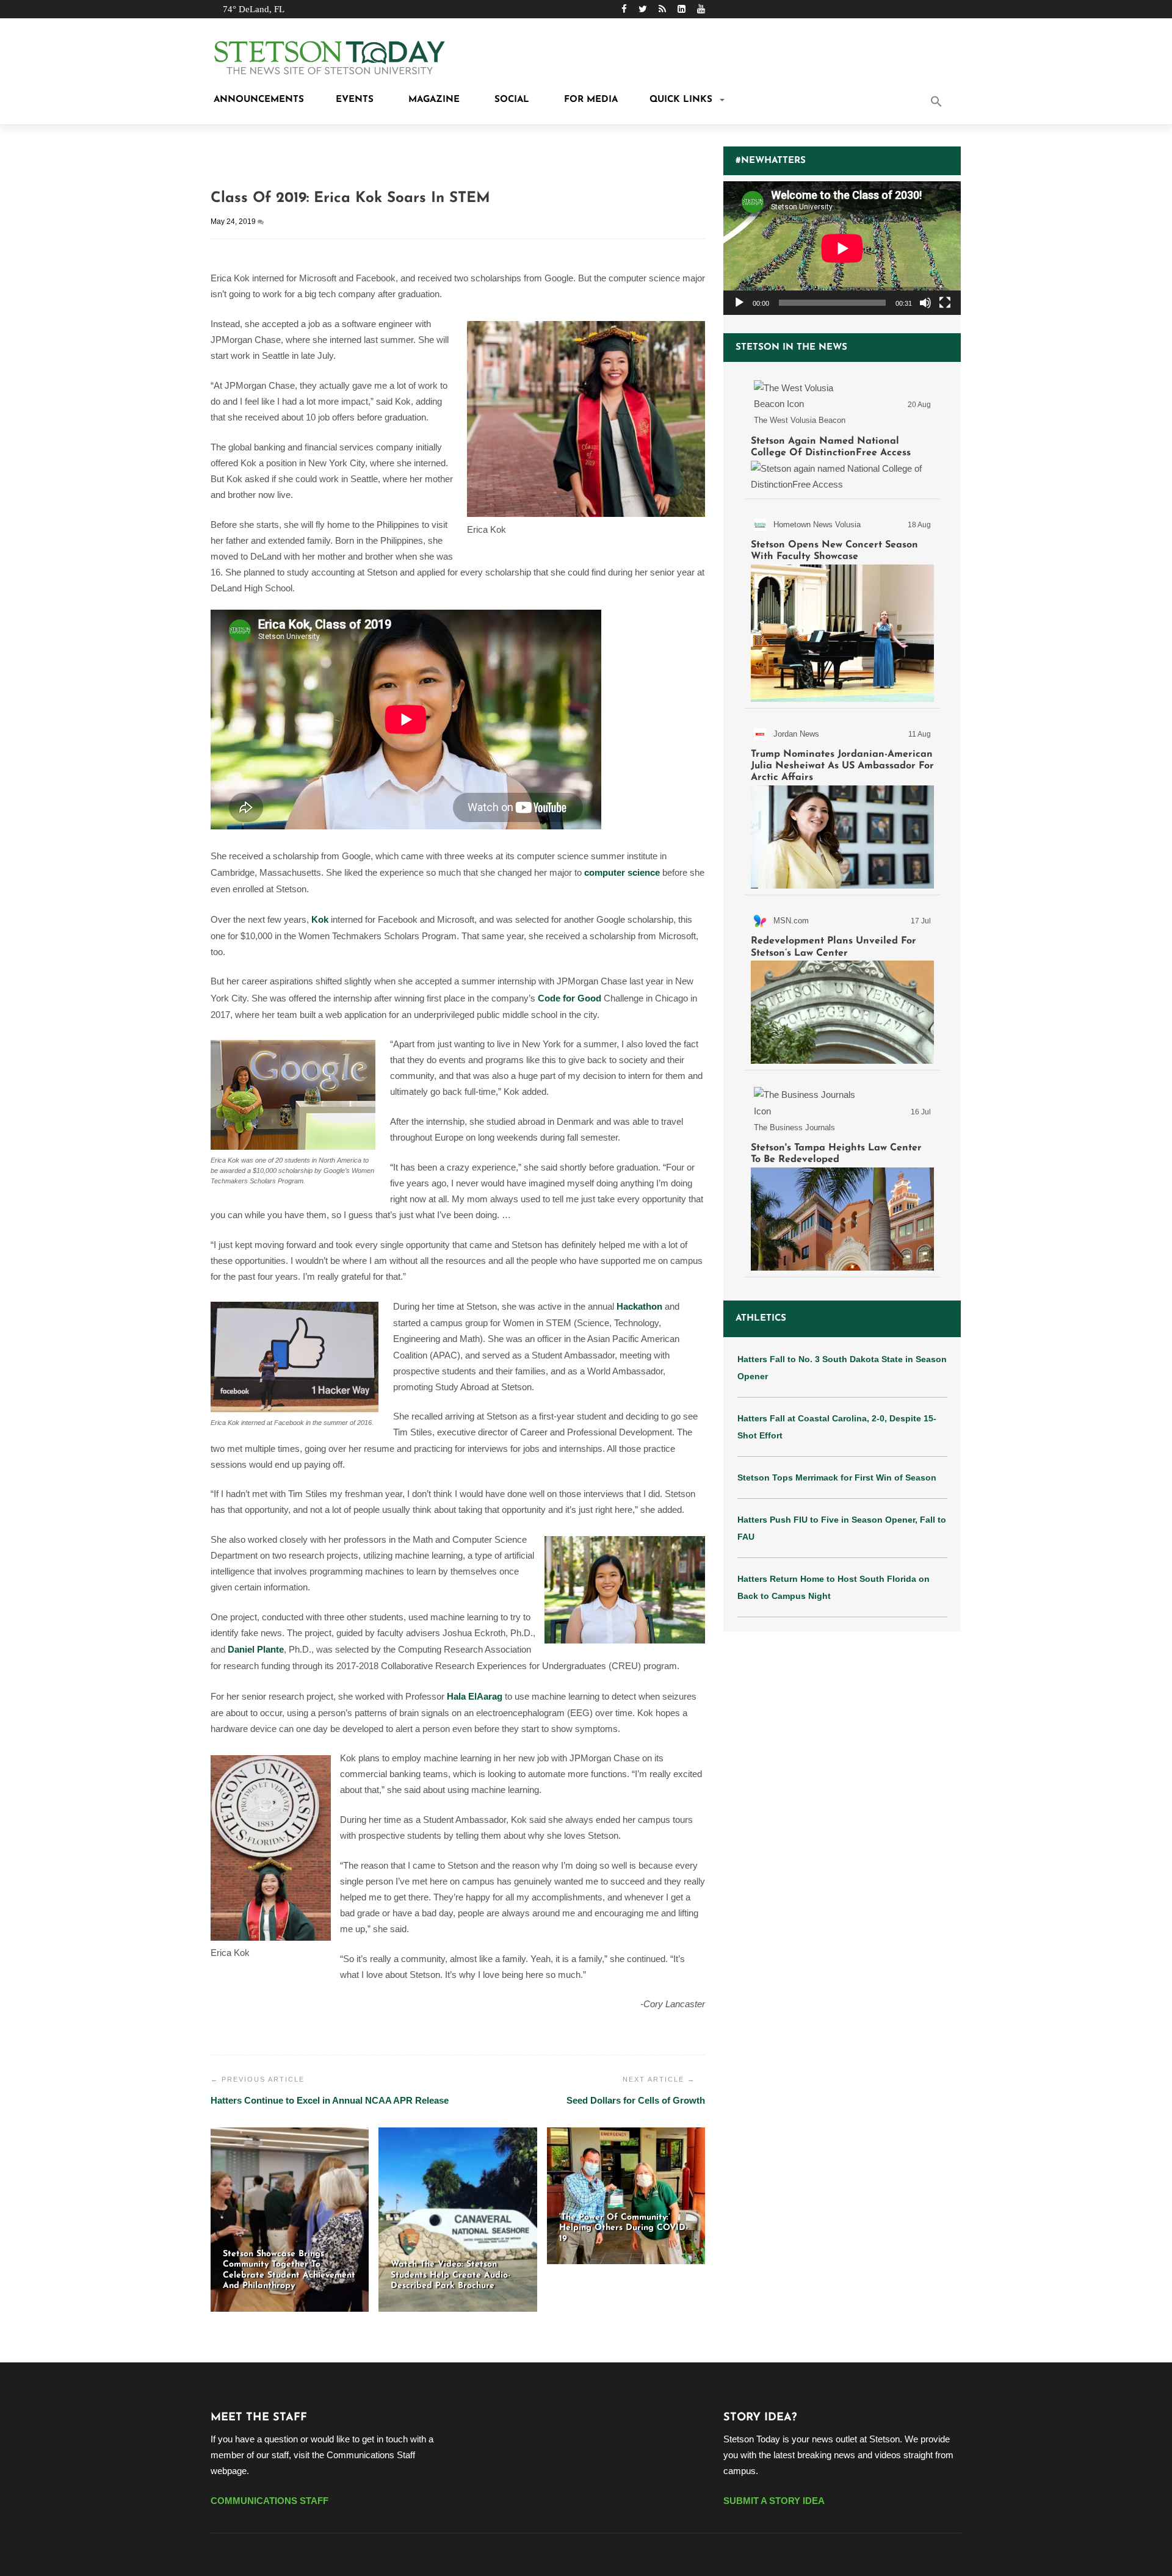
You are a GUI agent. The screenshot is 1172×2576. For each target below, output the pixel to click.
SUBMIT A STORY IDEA (774, 2501)
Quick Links (681, 100)
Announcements (257, 100)
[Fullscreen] (945, 303)
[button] (952, 103)
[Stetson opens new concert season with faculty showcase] (842, 606)
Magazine (432, 100)
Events (355, 100)
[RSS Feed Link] (662, 9)
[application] (842, 248)
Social (510, 100)
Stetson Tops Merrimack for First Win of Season (837, 1477)
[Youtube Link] (701, 9)
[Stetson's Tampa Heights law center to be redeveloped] (842, 1176)
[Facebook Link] (624, 9)
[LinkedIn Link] (682, 9)
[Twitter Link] (643, 9)
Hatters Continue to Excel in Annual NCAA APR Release (330, 2100)
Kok (320, 919)
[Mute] (925, 303)
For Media (589, 100)
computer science (622, 872)
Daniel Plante (256, 1649)
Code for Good (570, 998)
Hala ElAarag (475, 1696)
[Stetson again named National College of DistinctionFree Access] (842, 433)
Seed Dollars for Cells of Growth (636, 2100)
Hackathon (639, 1306)
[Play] (739, 303)
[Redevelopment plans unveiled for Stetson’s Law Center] (842, 985)
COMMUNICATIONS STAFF (269, 2501)
